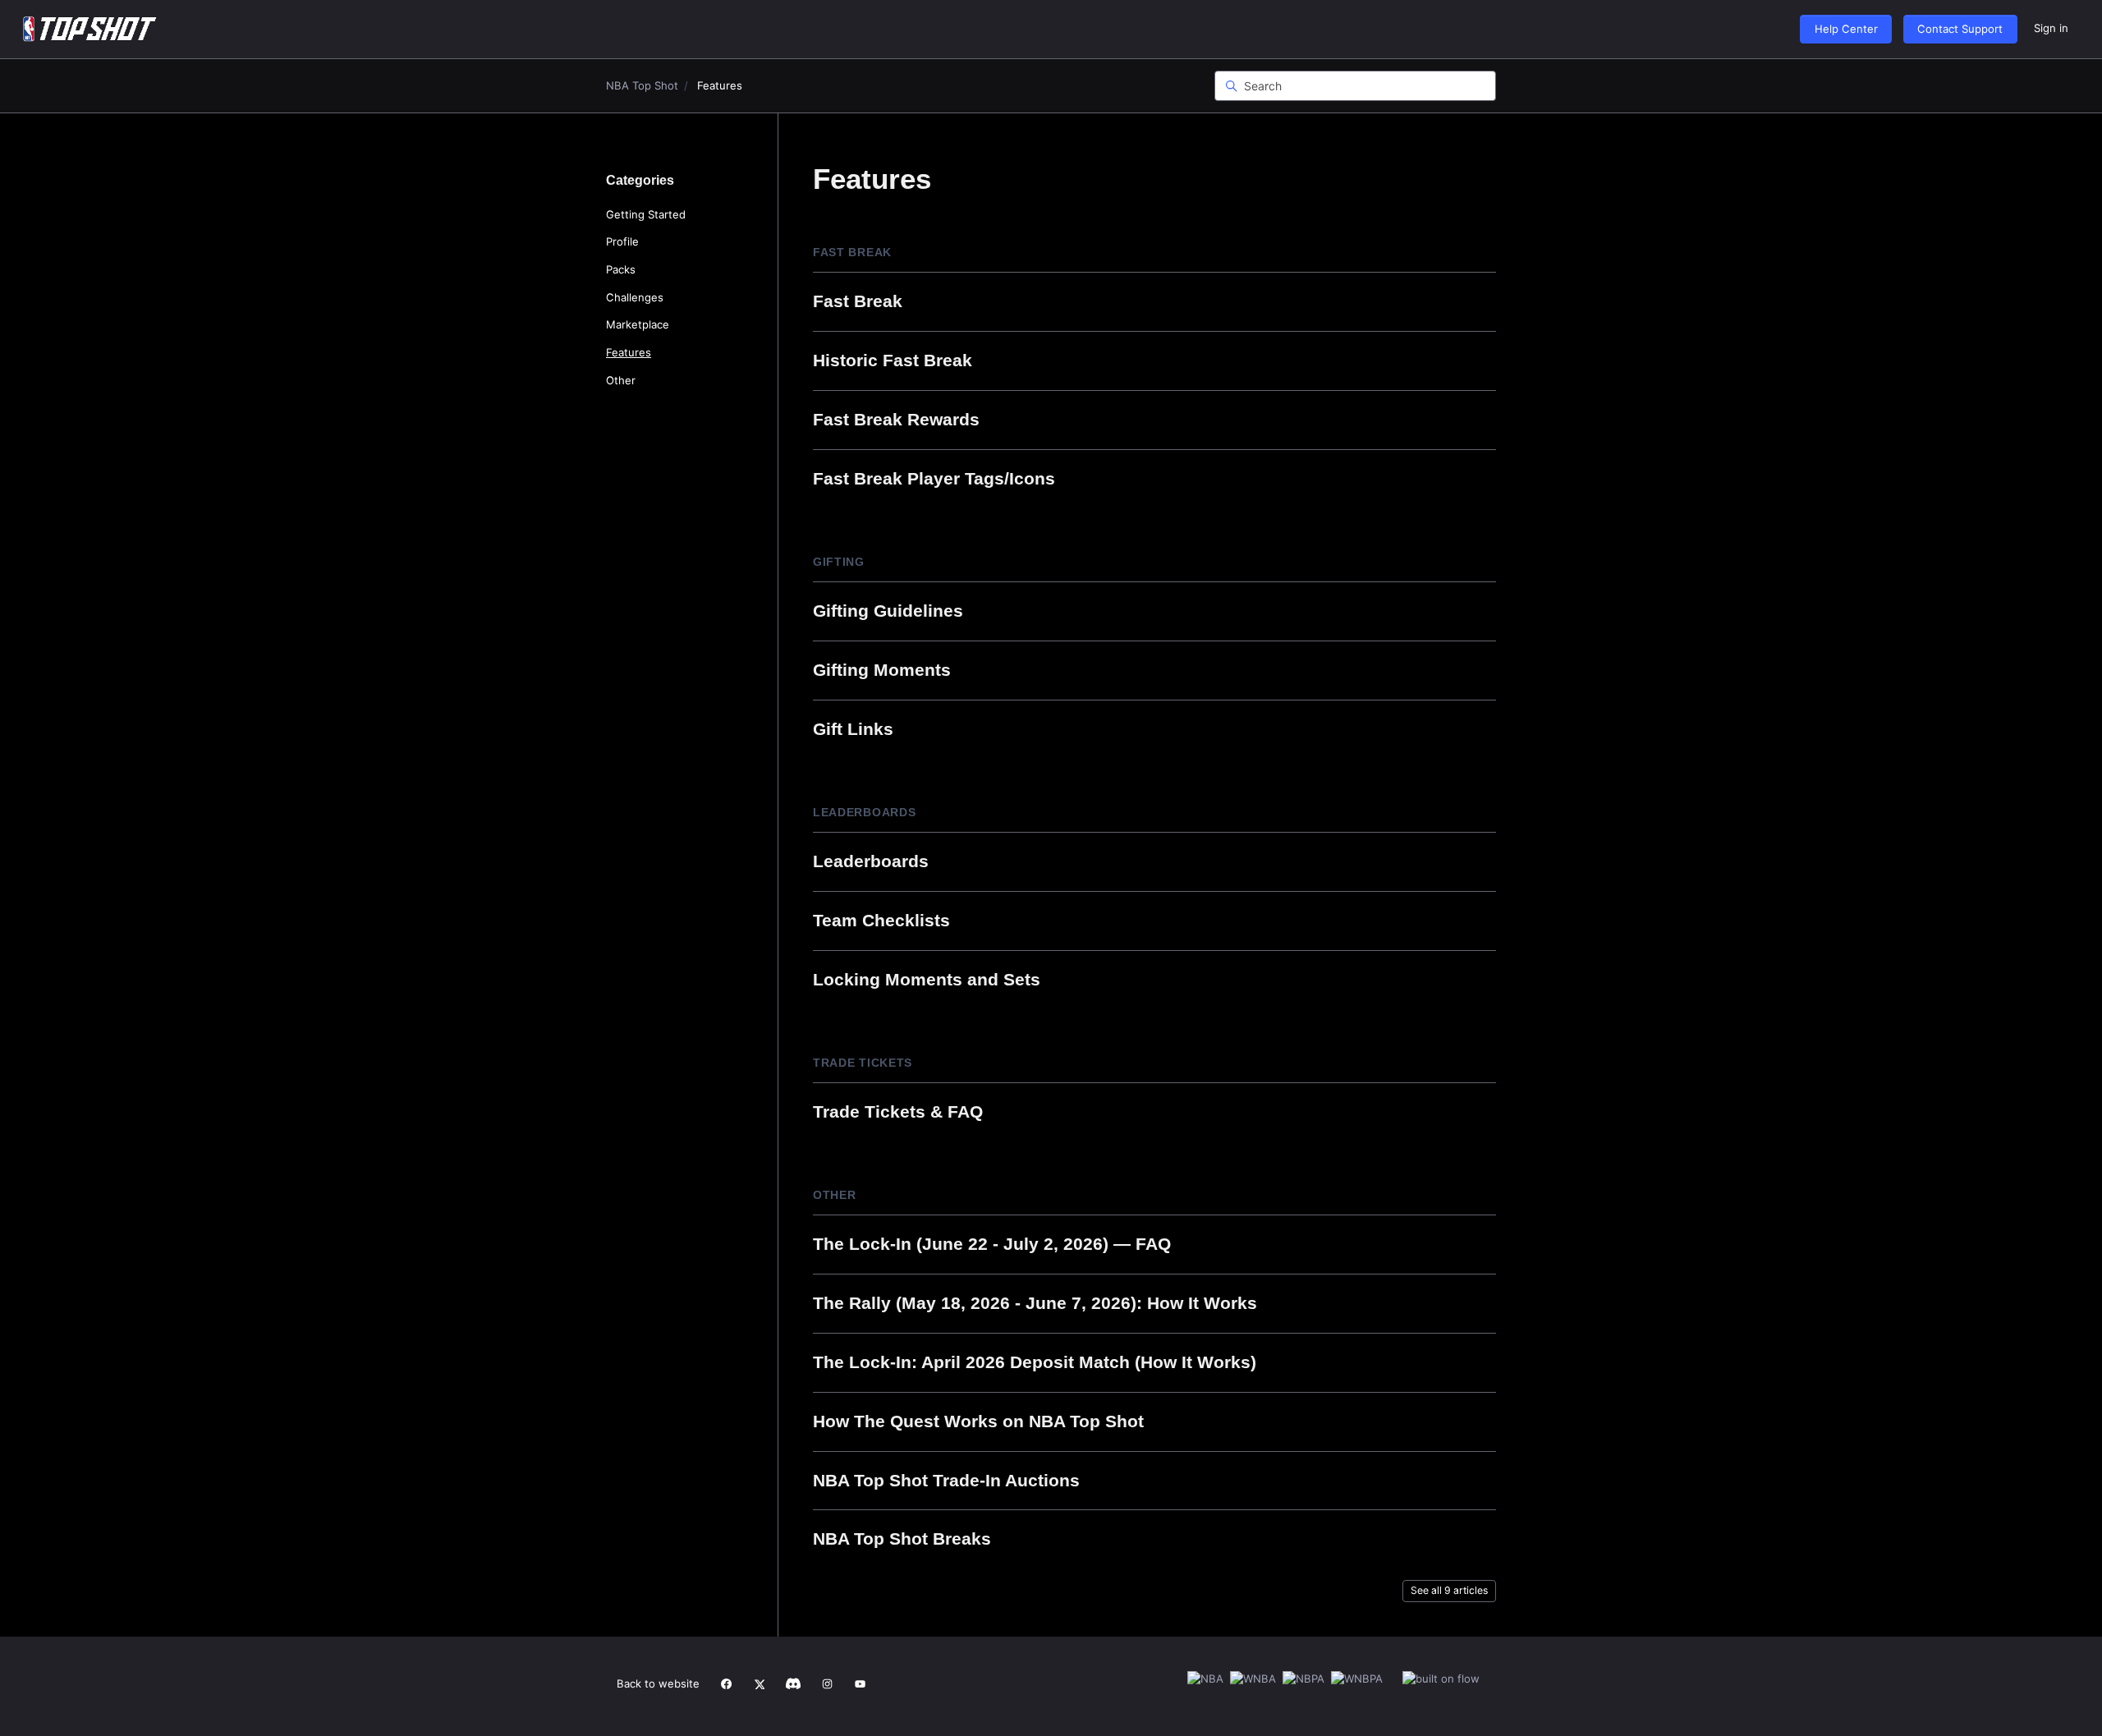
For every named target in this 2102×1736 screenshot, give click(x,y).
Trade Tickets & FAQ (898, 1111)
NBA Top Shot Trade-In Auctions (946, 1480)
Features (629, 352)
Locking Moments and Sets (927, 979)
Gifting (839, 562)
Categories (640, 180)
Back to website (658, 1683)
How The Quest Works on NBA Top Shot (978, 1421)
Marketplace (638, 324)
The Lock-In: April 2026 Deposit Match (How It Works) (1035, 1362)
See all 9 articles (1449, 1590)
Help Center (1846, 29)
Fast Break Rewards (896, 419)
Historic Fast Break (893, 360)
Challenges (635, 297)
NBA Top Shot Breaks (902, 1539)
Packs (621, 269)
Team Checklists (881, 920)
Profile (622, 241)
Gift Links (853, 729)
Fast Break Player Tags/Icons (934, 478)
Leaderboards (864, 812)
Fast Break (852, 252)
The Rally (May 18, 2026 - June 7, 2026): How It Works (1035, 1303)
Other (835, 1195)
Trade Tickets (863, 1063)
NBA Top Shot (642, 85)
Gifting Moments (882, 670)
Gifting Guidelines (888, 611)
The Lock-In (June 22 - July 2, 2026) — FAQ (992, 1244)
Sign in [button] (2051, 28)
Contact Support (1960, 29)
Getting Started (646, 214)
